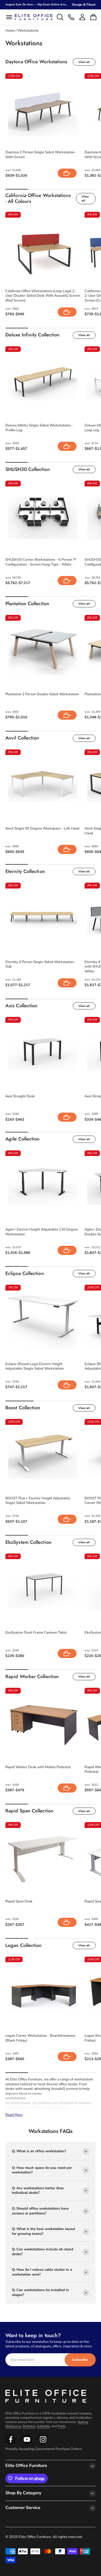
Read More (14, 2115)
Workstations (28, 31)
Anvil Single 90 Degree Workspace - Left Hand (42, 829)
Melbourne (13, 2426)
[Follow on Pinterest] (43, 2444)
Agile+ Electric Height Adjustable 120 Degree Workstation (42, 1232)
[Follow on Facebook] (11, 2444)
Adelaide (43, 2426)
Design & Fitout (84, 5)
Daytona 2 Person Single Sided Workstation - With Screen (41, 155)
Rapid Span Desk (19, 1902)
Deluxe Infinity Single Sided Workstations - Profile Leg (39, 428)
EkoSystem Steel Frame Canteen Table (36, 1633)
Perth (62, 2426)
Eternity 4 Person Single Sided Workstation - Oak (41, 964)
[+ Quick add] (67, 173)
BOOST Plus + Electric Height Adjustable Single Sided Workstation (38, 1501)
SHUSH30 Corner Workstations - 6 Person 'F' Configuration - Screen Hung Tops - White (41, 562)
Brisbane (29, 2426)
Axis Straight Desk (20, 1096)
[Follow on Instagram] (27, 2444)
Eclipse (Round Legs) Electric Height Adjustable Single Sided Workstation (34, 1367)
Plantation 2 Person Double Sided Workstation (42, 694)
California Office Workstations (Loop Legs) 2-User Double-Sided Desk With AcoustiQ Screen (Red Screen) (43, 296)
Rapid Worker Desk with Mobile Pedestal (38, 1767)
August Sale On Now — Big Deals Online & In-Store (40, 5)
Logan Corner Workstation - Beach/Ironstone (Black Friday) (40, 2038)
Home (10, 31)
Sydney (83, 2422)
